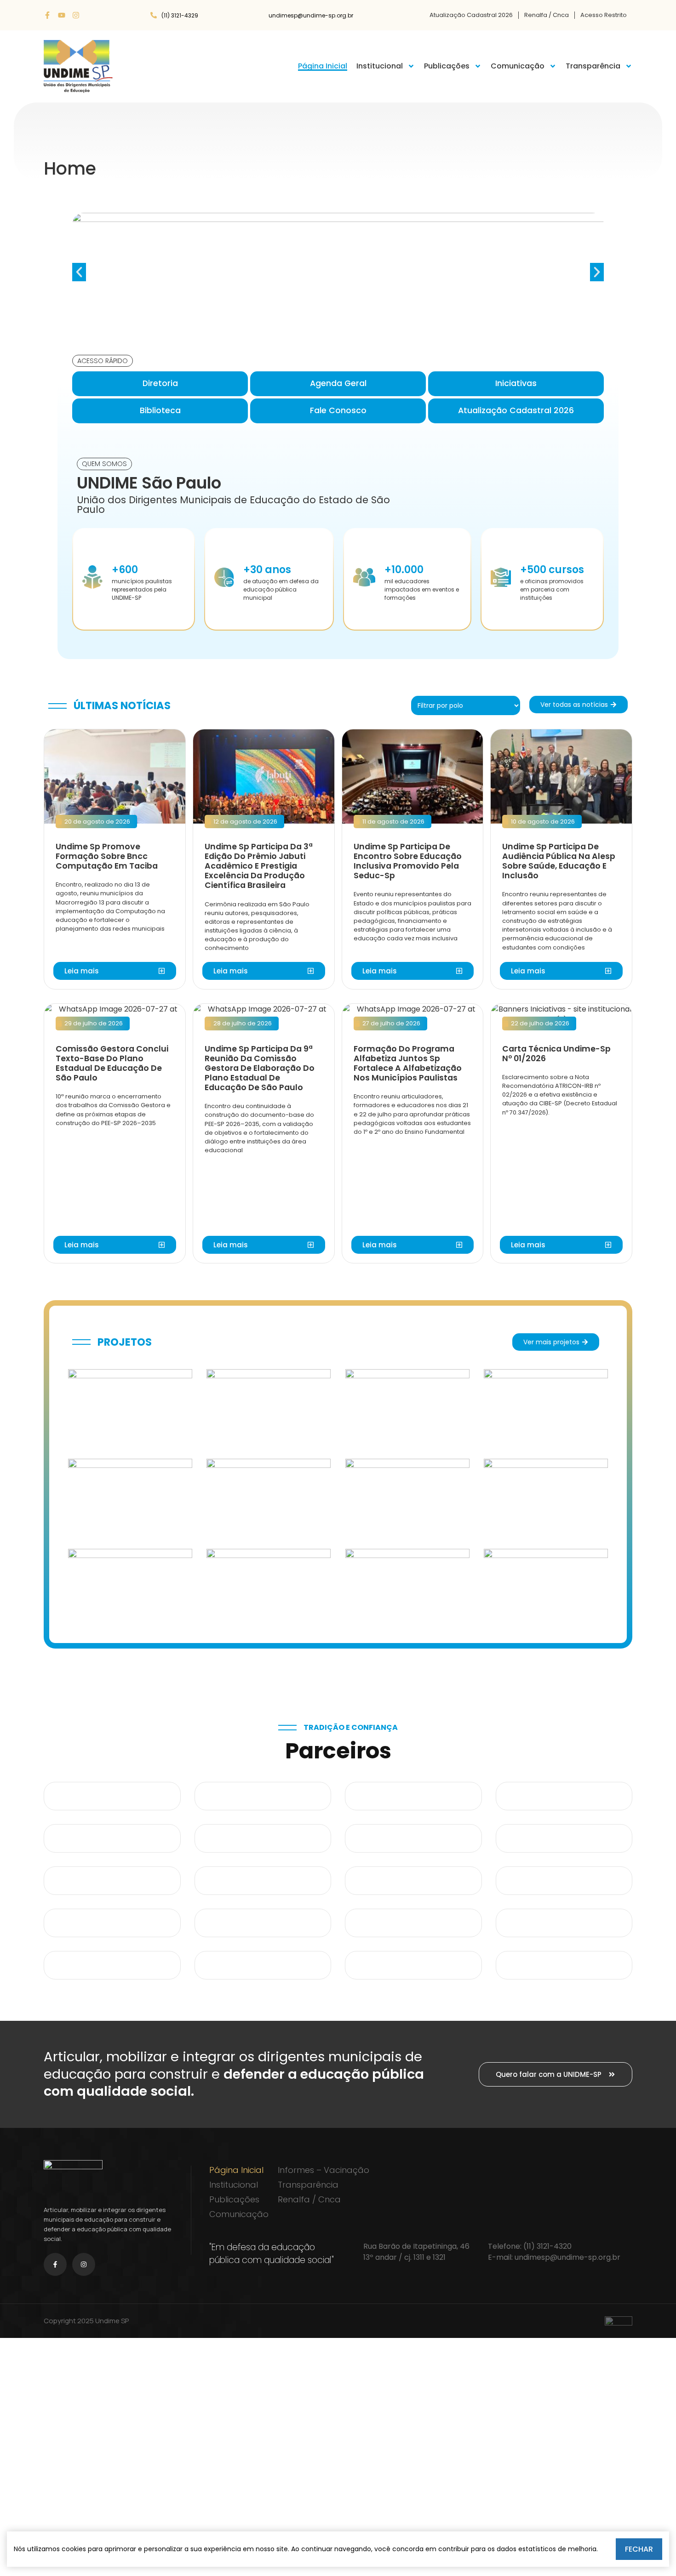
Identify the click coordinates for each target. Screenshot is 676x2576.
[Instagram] (76, 15)
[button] (79, 272)
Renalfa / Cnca (547, 15)
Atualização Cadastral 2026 (471, 15)
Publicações (447, 66)
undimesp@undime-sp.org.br (567, 2257)
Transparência (593, 66)
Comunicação (518, 66)
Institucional (380, 66)
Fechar (639, 2549)
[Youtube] (62, 15)
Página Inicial (323, 66)
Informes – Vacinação (324, 2170)
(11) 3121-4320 (547, 2246)
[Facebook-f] (47, 15)
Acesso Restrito (604, 15)
